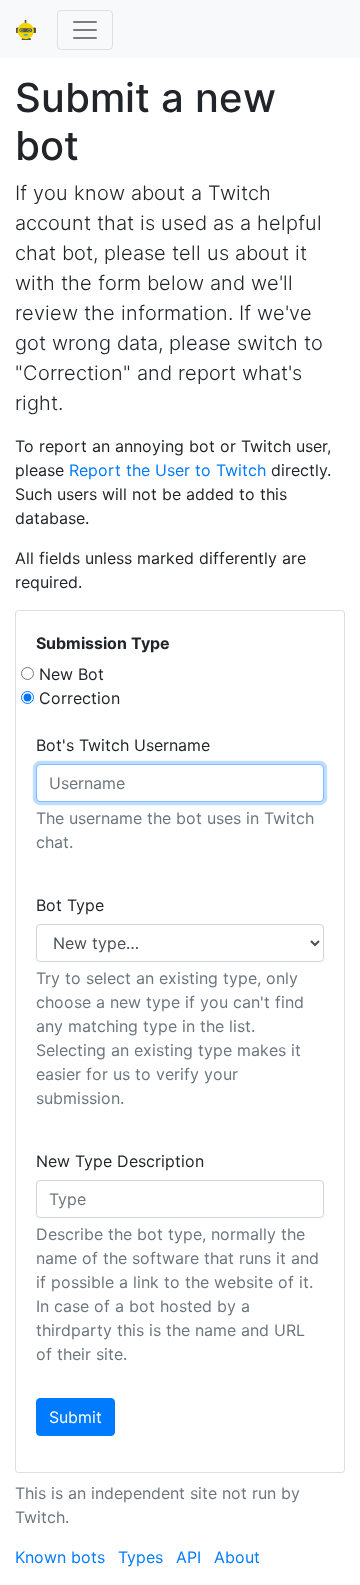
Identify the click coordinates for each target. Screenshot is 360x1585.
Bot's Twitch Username (123, 745)
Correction (79, 698)
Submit (75, 1417)
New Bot (71, 674)
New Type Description (120, 1161)
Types (140, 1557)
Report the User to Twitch (167, 470)
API (188, 1557)
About (237, 1557)
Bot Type (70, 905)
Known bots (60, 1557)
